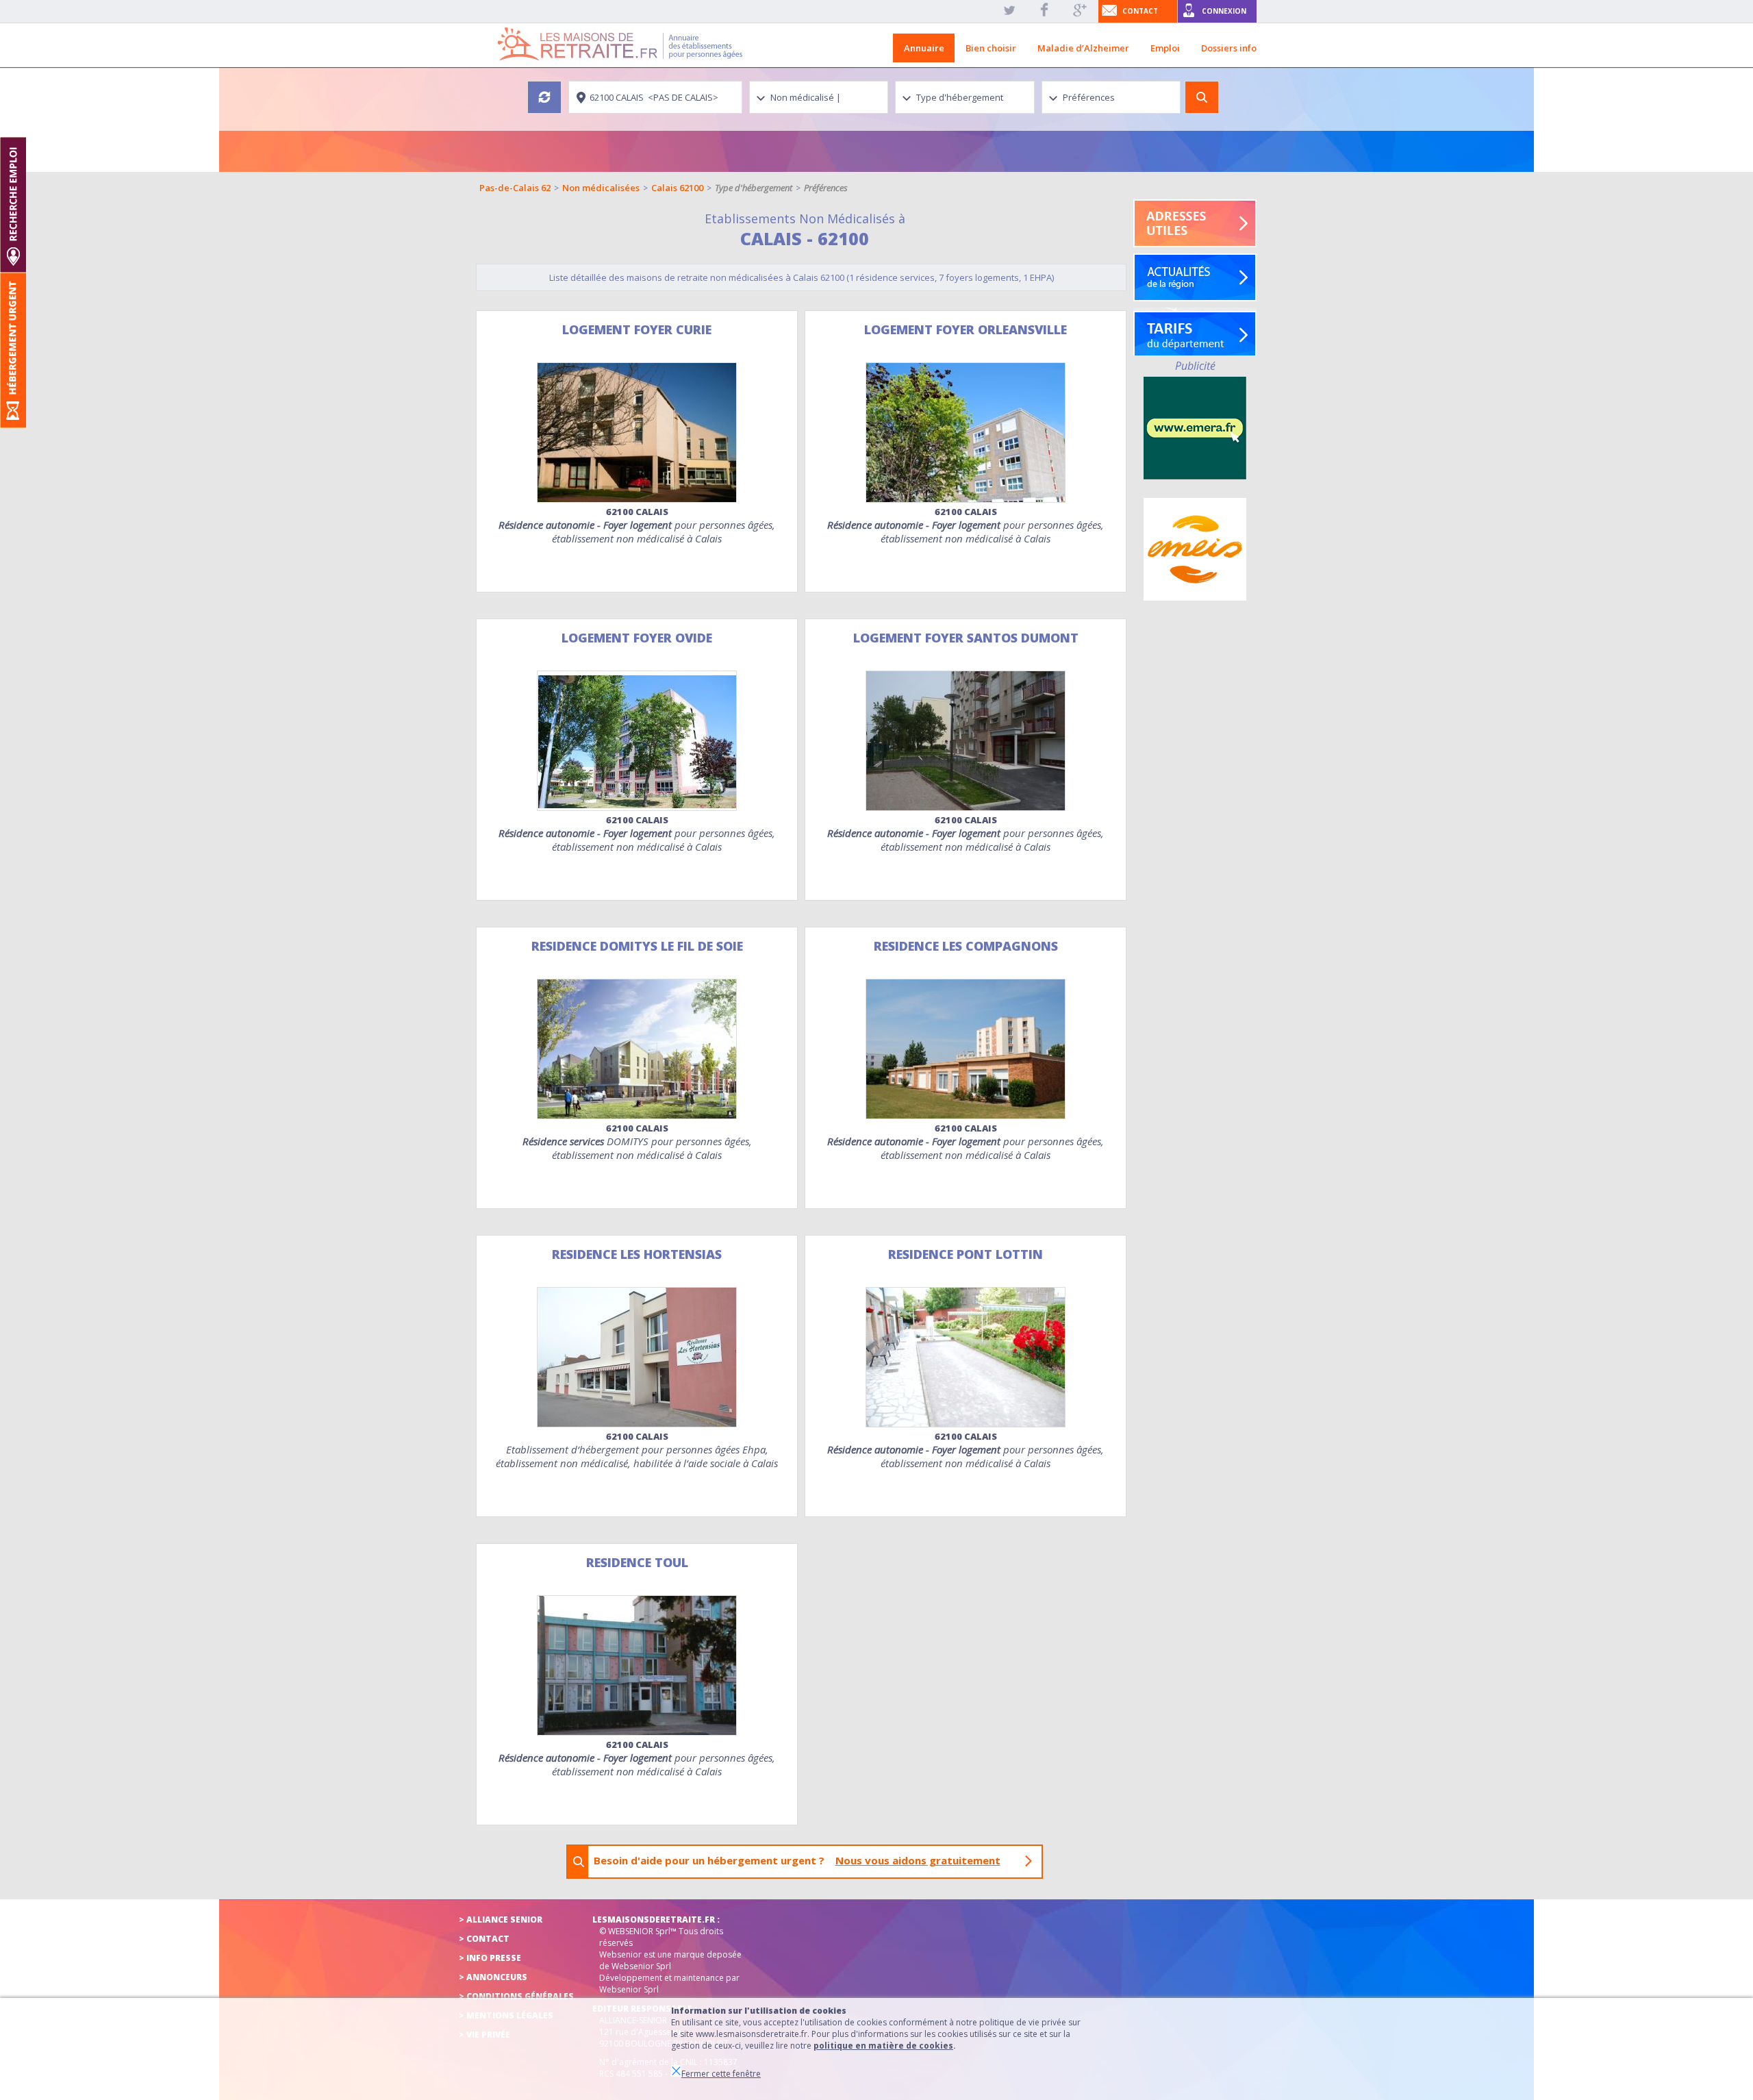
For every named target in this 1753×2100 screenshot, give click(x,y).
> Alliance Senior (501, 1920)
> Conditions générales (516, 1996)
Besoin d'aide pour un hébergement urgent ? (797, 1860)
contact (1140, 11)
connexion (1224, 11)
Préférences (826, 188)
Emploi (1165, 48)
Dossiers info (1229, 48)
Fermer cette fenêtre (721, 2074)
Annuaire (924, 48)
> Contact (484, 1939)
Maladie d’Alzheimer (1083, 48)
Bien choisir (991, 48)
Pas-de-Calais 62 (515, 188)
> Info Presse (490, 1958)
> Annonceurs (493, 1977)
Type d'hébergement (754, 188)
